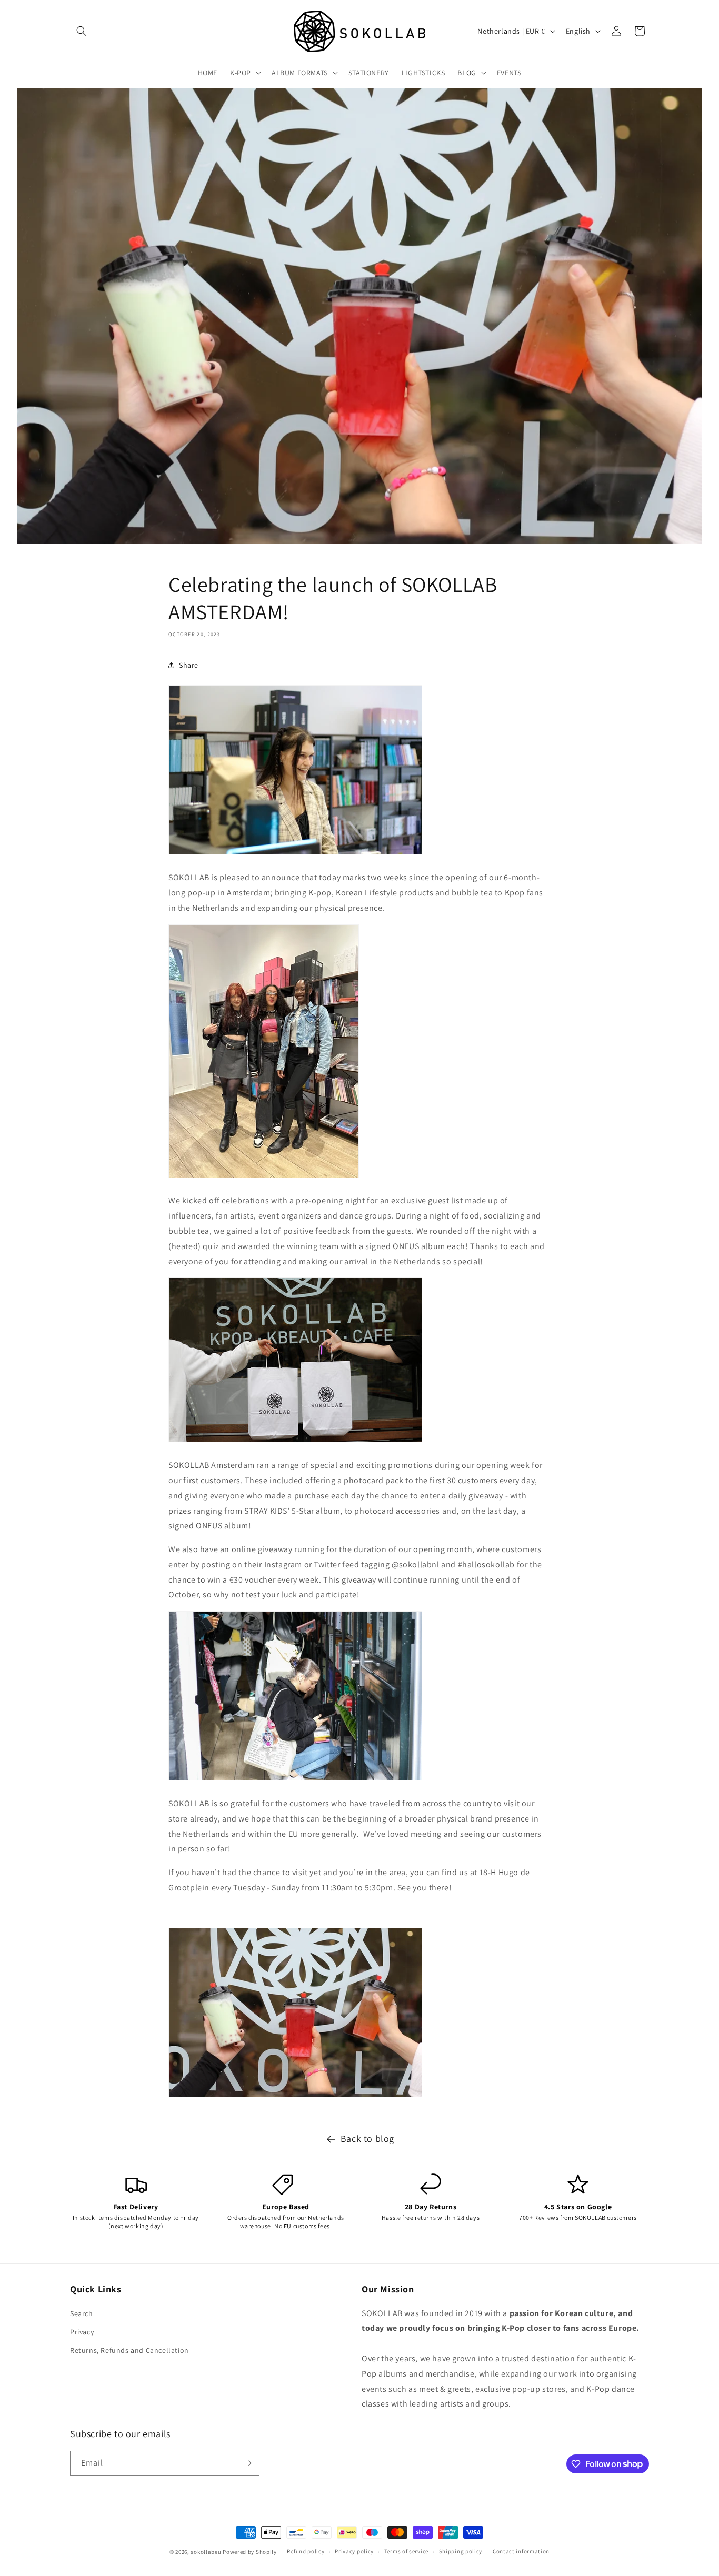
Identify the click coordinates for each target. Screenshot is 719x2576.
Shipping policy (461, 2551)
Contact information (521, 2551)
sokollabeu (206, 2552)
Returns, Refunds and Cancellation (129, 2350)
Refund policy (306, 2551)
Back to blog (367, 2139)
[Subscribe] (247, 2463)
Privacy (82, 2332)
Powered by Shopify (250, 2552)
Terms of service (406, 2551)
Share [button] (189, 665)
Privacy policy (354, 2551)
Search (82, 2313)
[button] (82, 31)
